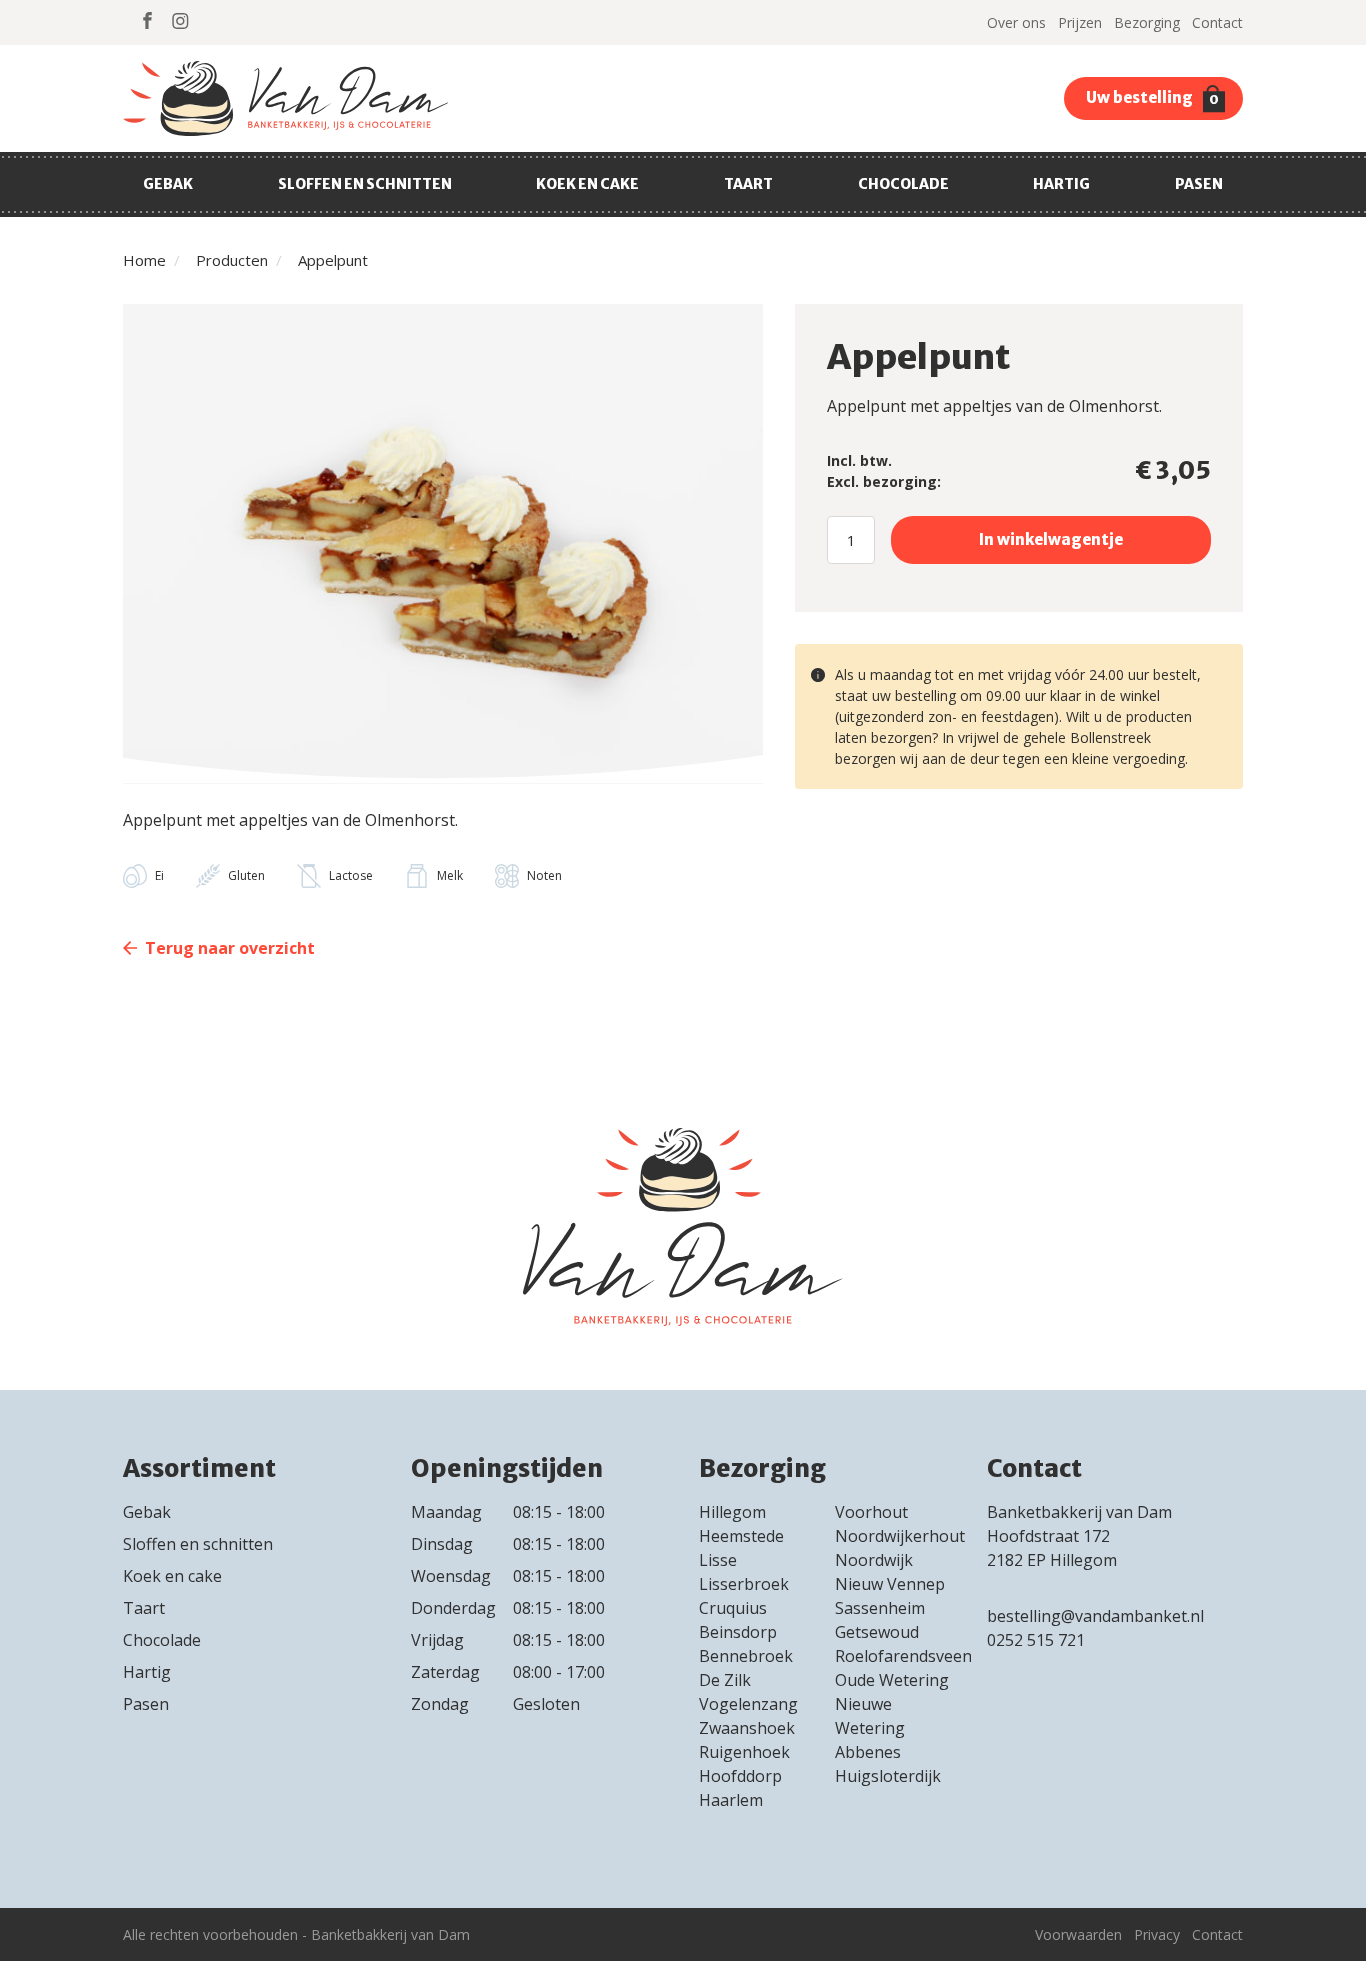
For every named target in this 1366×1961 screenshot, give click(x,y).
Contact (1217, 22)
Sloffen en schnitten (365, 184)
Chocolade (903, 184)
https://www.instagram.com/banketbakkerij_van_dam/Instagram (180, 20)
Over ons (1016, 22)
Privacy (1157, 1934)
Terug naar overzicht (230, 948)
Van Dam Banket (285, 98)
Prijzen (1080, 22)
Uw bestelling (1152, 98)
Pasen (1199, 184)
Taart (748, 184)
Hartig (1061, 184)
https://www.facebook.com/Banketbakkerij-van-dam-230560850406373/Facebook (147, 20)
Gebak (168, 184)
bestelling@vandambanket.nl (1095, 1616)
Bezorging (1147, 22)
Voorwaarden (1078, 1934)
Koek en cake (587, 184)
